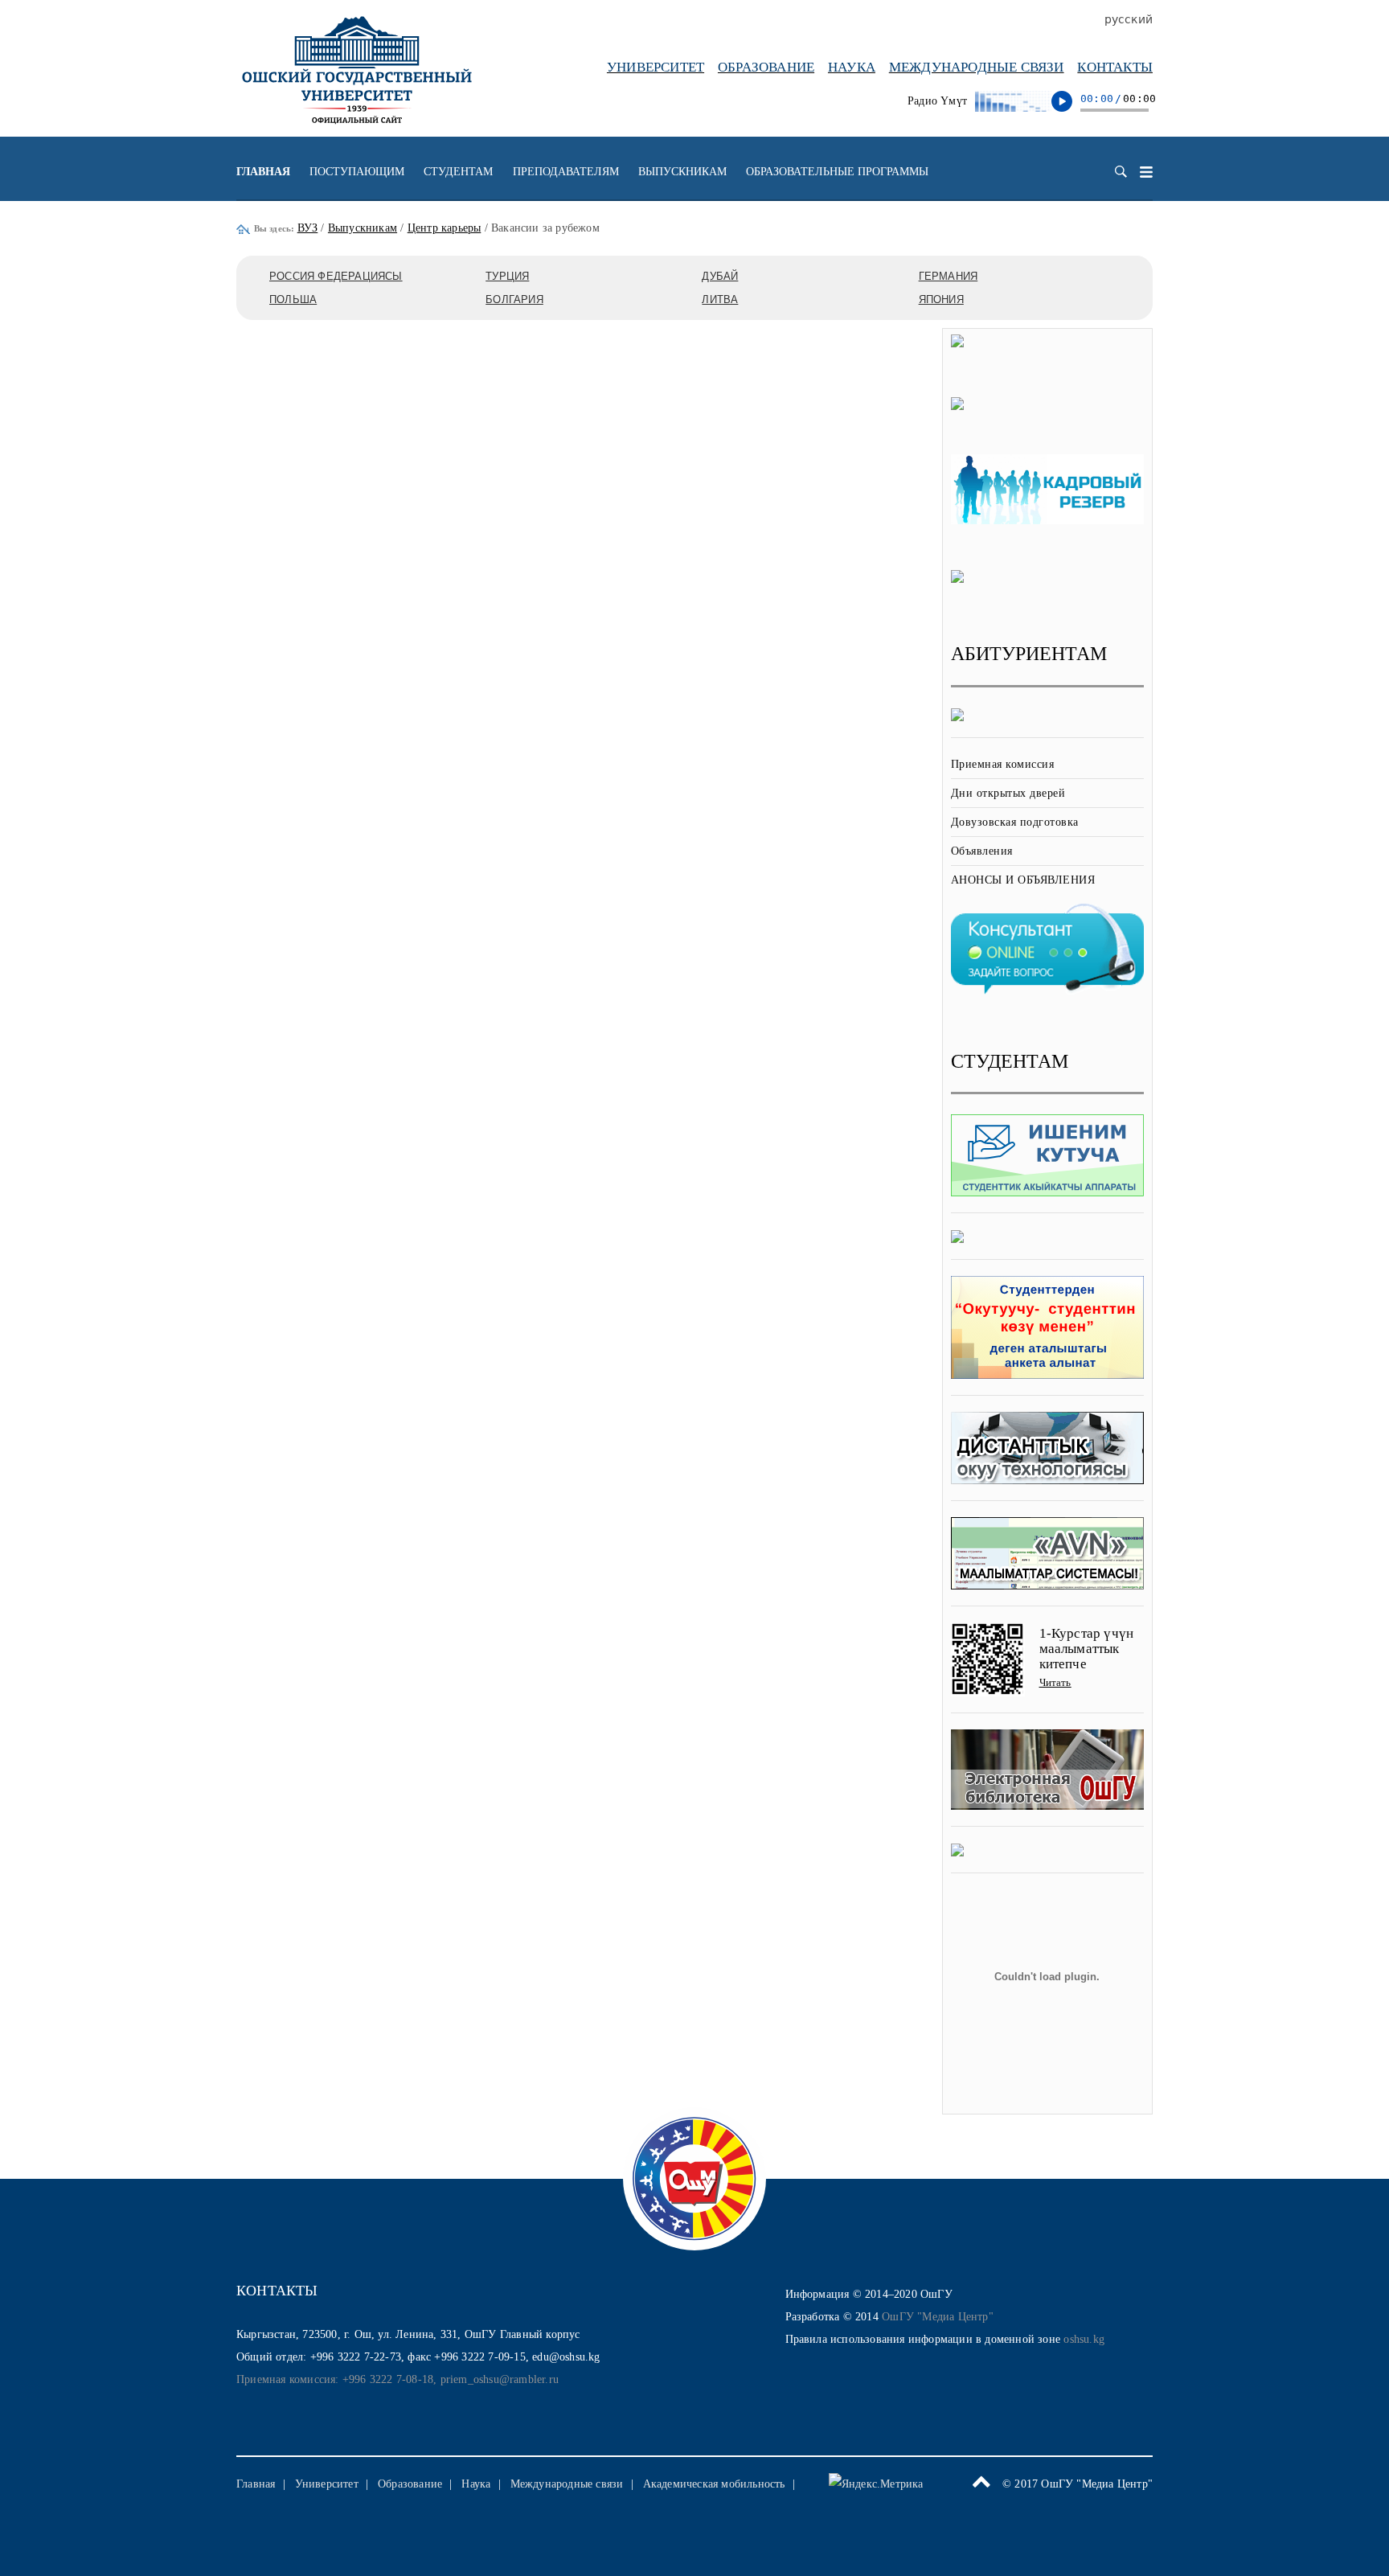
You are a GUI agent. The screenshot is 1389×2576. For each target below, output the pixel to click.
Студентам (458, 172)
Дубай (720, 276)
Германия (949, 276)
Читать (1055, 1682)
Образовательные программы (837, 172)
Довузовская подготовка (1015, 822)
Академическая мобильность (714, 2484)
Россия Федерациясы (336, 276)
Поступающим (357, 172)
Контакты (1115, 67)
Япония (941, 299)
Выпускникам (682, 172)
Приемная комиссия (1003, 764)
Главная (263, 172)
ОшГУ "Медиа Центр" (938, 2317)
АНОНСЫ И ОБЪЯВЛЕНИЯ (1023, 880)
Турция (507, 276)
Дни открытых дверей (1008, 793)
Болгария (514, 299)
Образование (766, 67)
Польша (293, 299)
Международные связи (977, 67)
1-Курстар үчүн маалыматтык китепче (1087, 1648)
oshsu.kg (1084, 2339)
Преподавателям (566, 172)
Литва (720, 299)
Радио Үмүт (937, 101)
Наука (852, 67)
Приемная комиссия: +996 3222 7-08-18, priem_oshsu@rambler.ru (397, 2379)
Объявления (982, 851)
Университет (656, 67)
